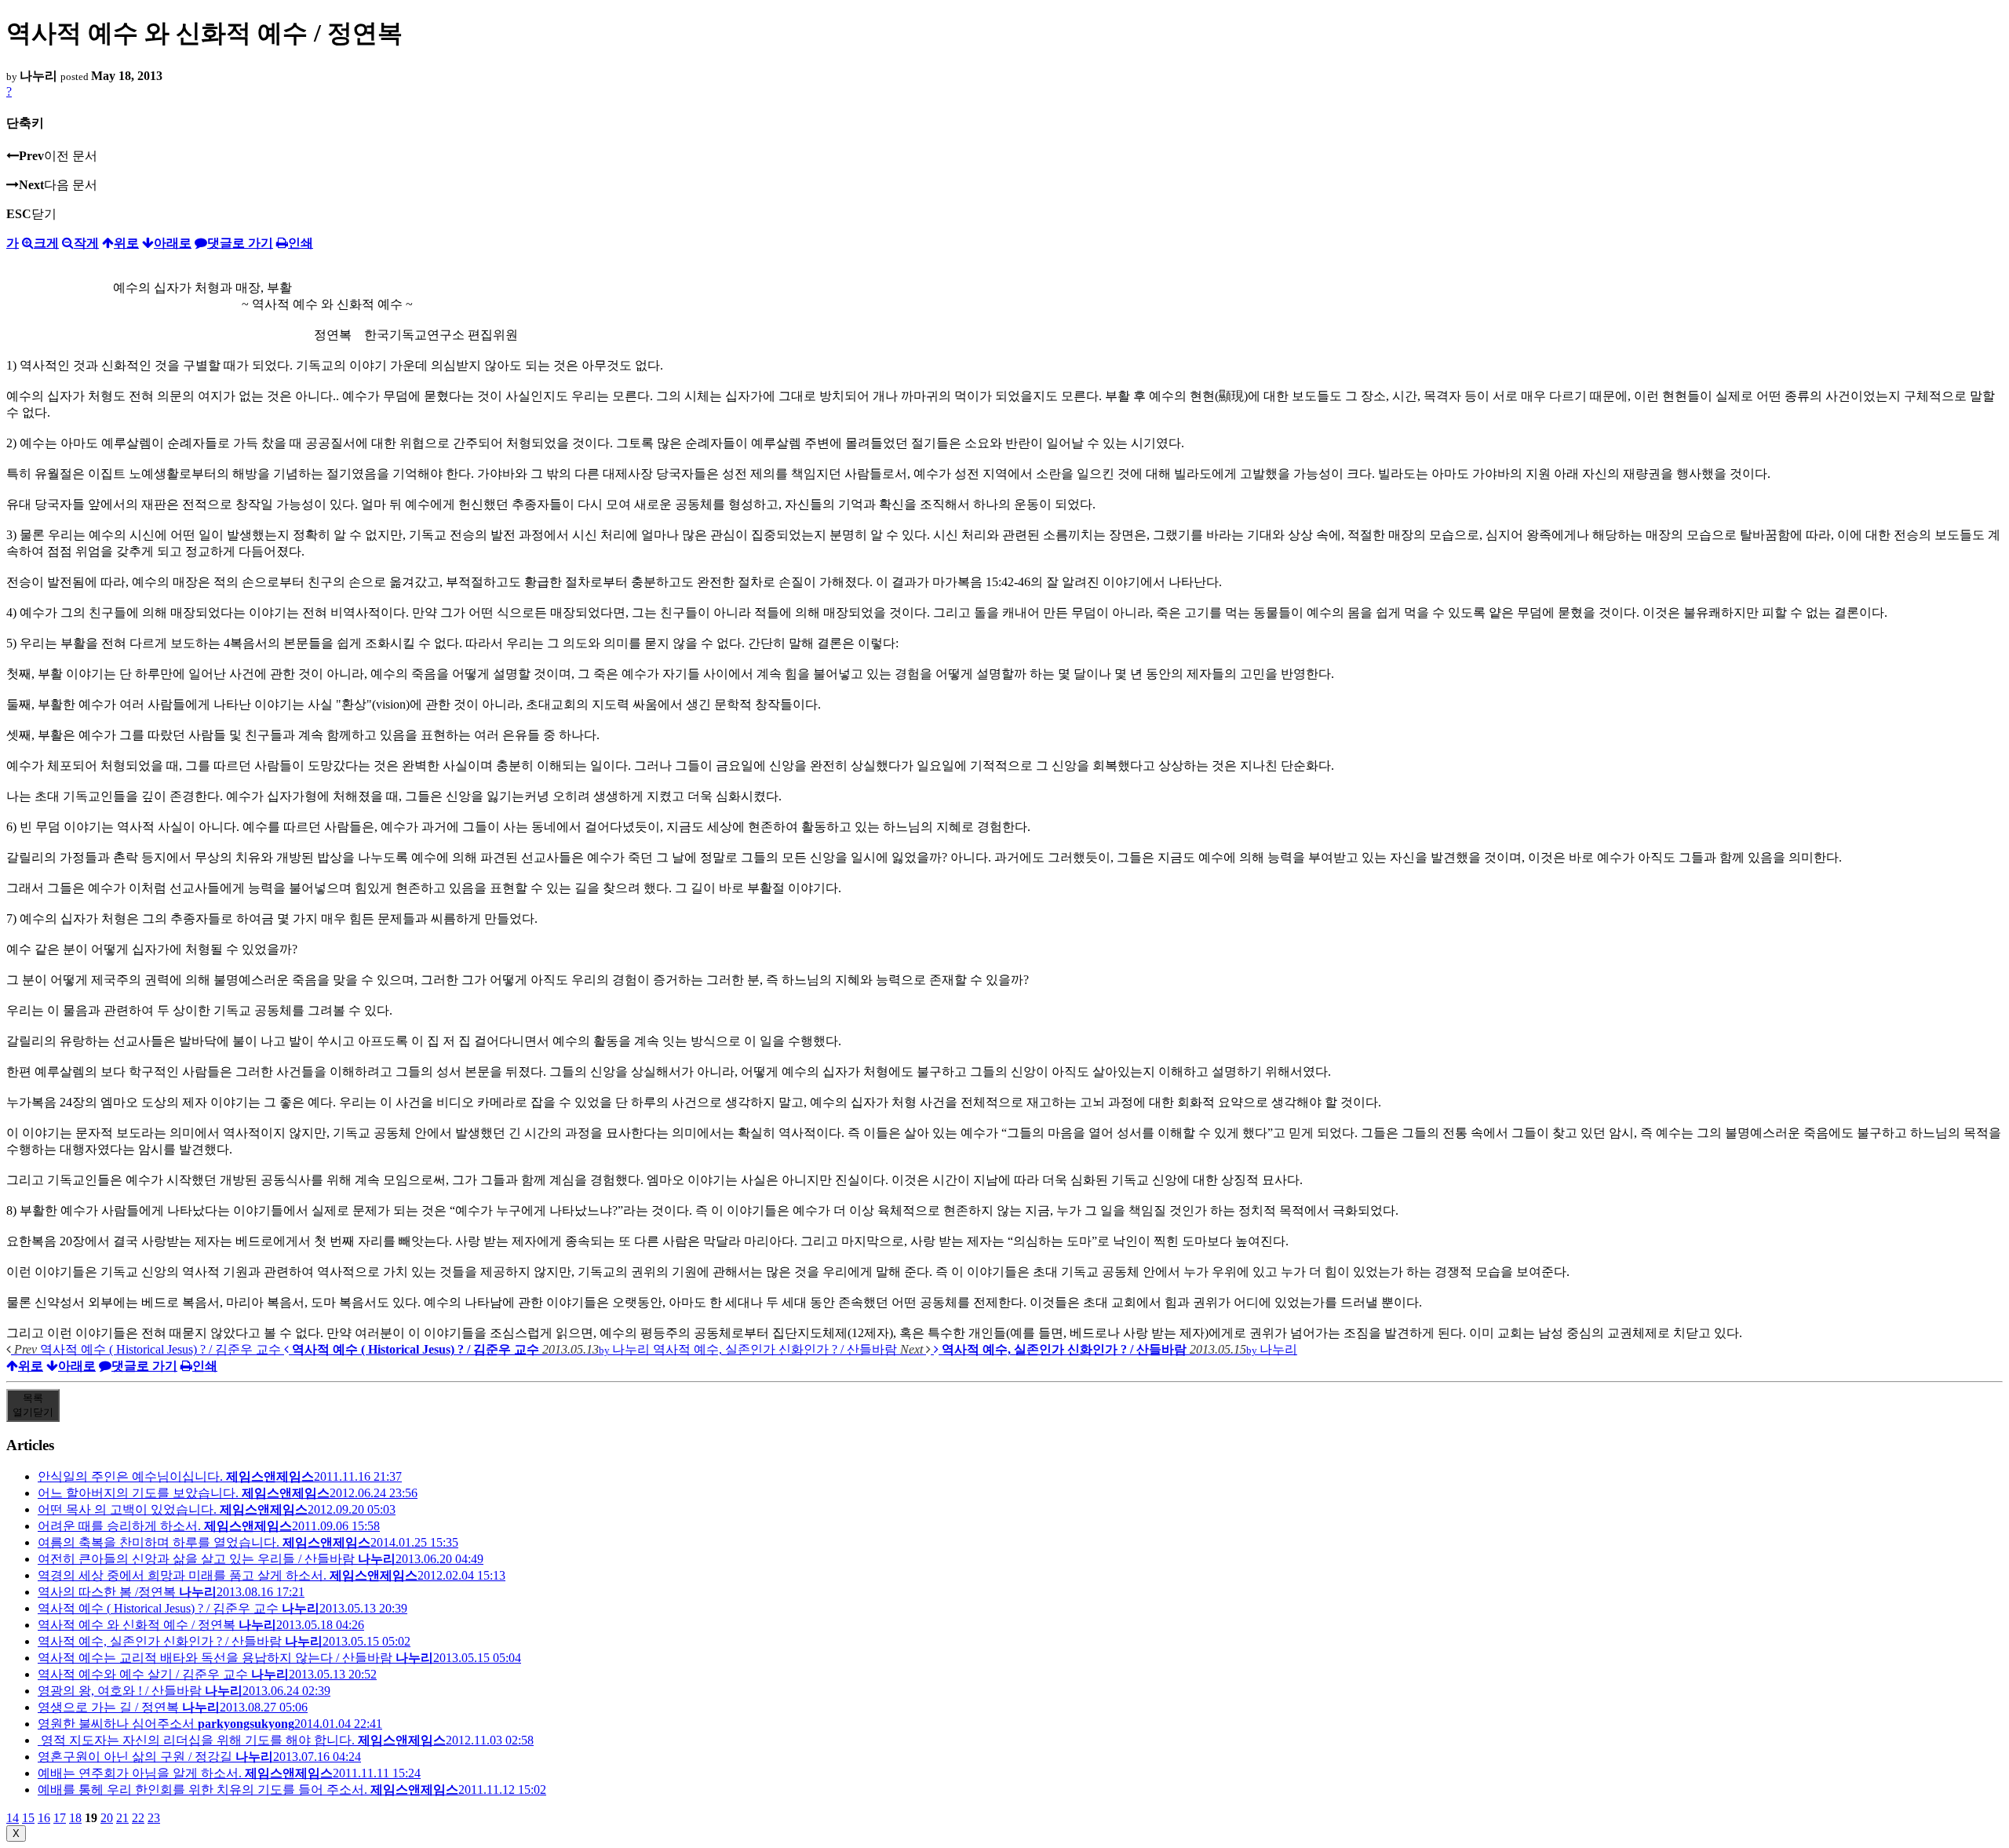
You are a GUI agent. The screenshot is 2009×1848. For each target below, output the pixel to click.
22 (138, 1818)
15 (28, 1818)
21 (122, 1818)
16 (44, 1818)
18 (75, 1818)
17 (60, 1818)
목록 (33, 1405)
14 (13, 1818)
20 (107, 1818)
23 (154, 1818)
